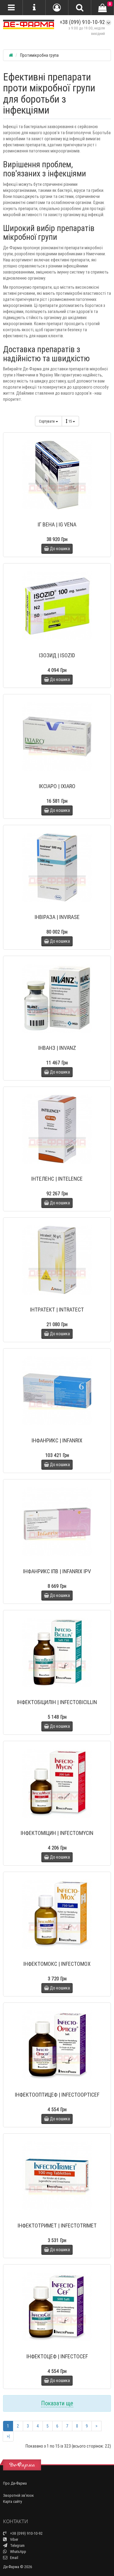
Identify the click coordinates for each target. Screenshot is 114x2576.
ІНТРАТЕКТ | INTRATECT (57, 1310)
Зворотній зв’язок (18, 2495)
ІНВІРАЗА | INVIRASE (57, 917)
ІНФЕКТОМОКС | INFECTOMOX (57, 1964)
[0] (102, 8)
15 (71, 421)
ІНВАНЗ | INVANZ (57, 1048)
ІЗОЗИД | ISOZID (57, 655)
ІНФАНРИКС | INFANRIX (57, 1440)
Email (14, 2558)
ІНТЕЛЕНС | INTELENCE (57, 1179)
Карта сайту (12, 2501)
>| (8, 2436)
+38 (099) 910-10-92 (82, 22)
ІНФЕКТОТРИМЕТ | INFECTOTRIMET (57, 2226)
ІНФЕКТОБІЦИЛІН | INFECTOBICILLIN (57, 1702)
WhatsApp (18, 2552)
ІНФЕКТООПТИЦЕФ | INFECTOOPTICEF (57, 2095)
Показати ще (57, 2403)
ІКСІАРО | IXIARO (57, 786)
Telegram (17, 2545)
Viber (14, 2539)
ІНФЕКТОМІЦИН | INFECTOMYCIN (57, 1833)
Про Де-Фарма (15, 2483)
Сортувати (47, 421)
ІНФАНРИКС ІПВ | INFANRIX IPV (57, 1571)
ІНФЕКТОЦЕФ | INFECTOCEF (57, 2356)
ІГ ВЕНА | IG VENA (57, 524)
